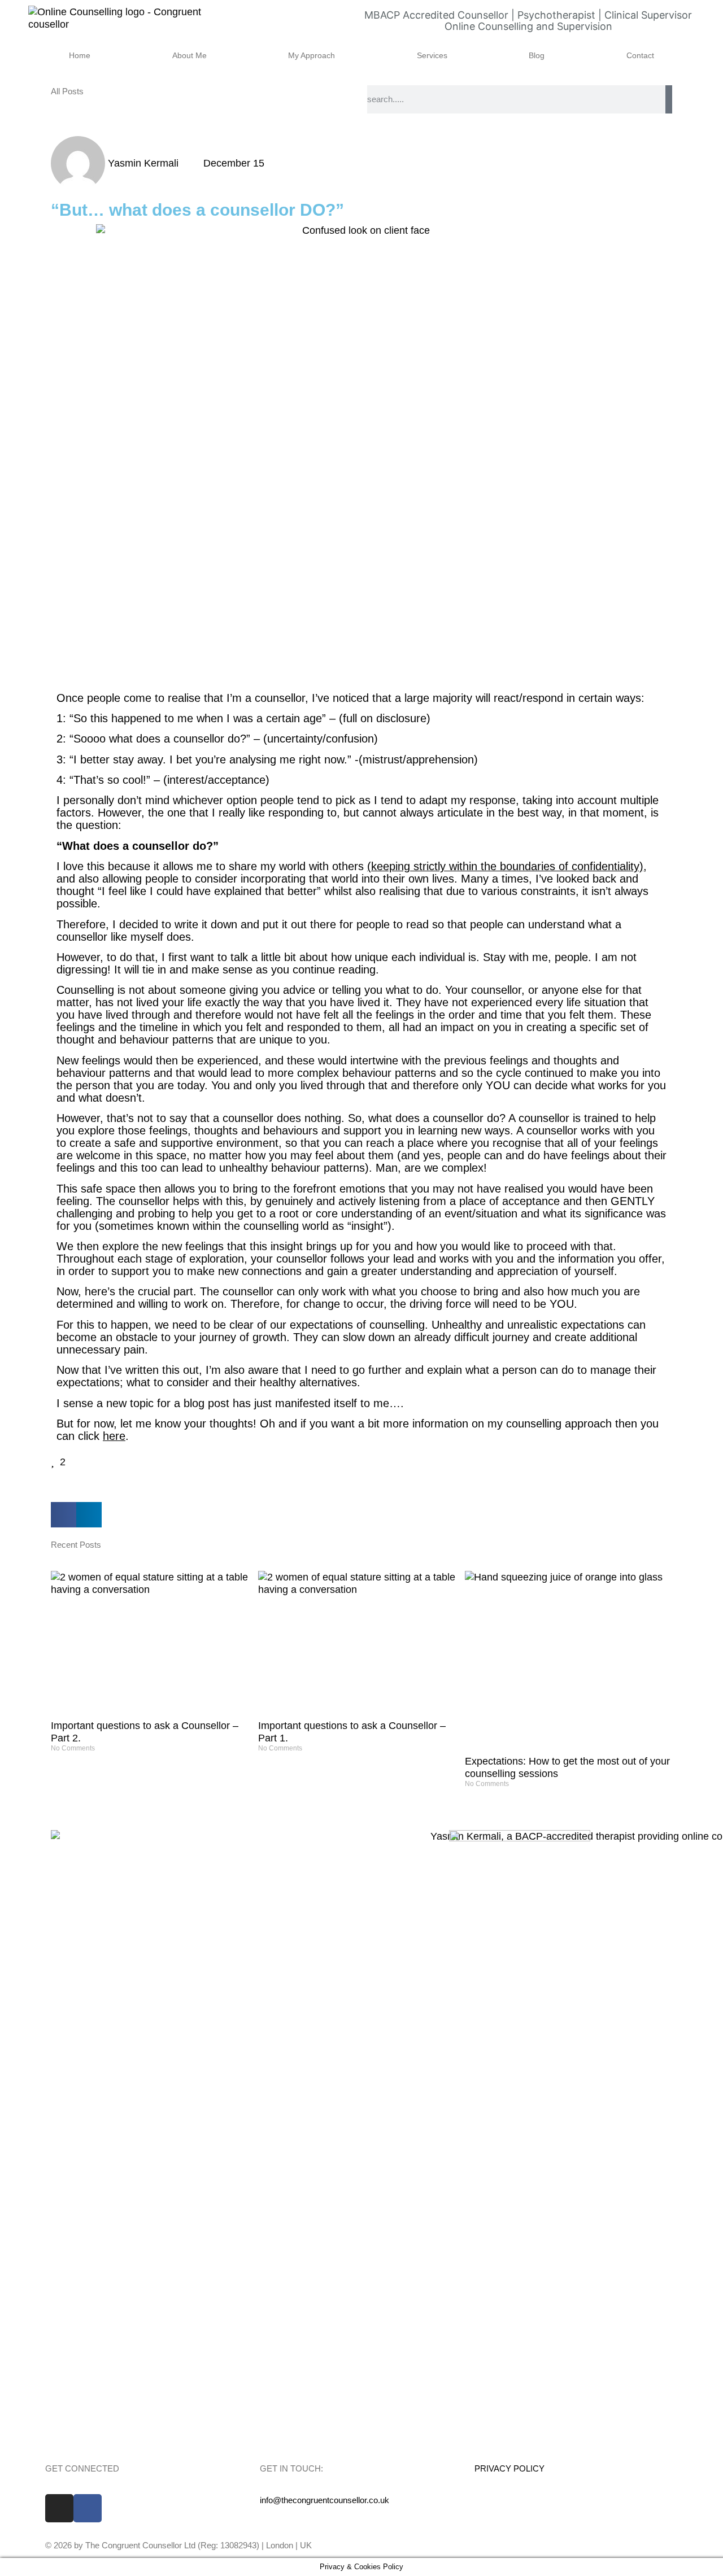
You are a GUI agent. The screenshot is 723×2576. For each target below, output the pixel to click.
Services (432, 55)
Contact (640, 55)
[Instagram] (59, 2508)
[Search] (669, 99)
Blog (537, 55)
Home (80, 55)
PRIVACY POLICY (509, 2468)
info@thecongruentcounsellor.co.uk (325, 2500)
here (114, 1436)
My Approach (312, 55)
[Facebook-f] (88, 2508)
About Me (190, 55)
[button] (64, 1515)
